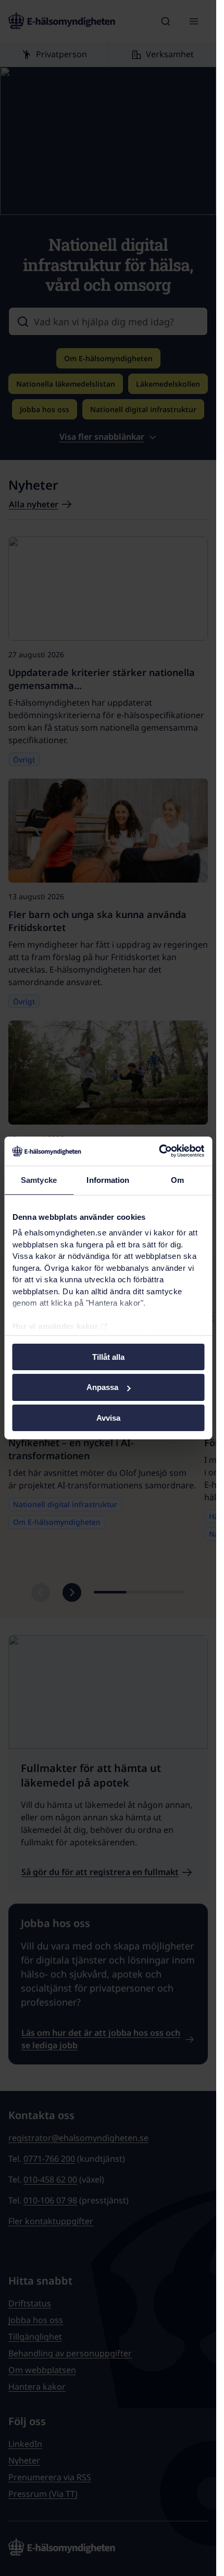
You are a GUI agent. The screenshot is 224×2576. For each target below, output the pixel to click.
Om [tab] (177, 1179)
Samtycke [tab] (39, 1179)
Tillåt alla (108, 1356)
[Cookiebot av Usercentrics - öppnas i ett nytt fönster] (159, 1151)
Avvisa (108, 1418)
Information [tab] (108, 1179)
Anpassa (102, 1387)
